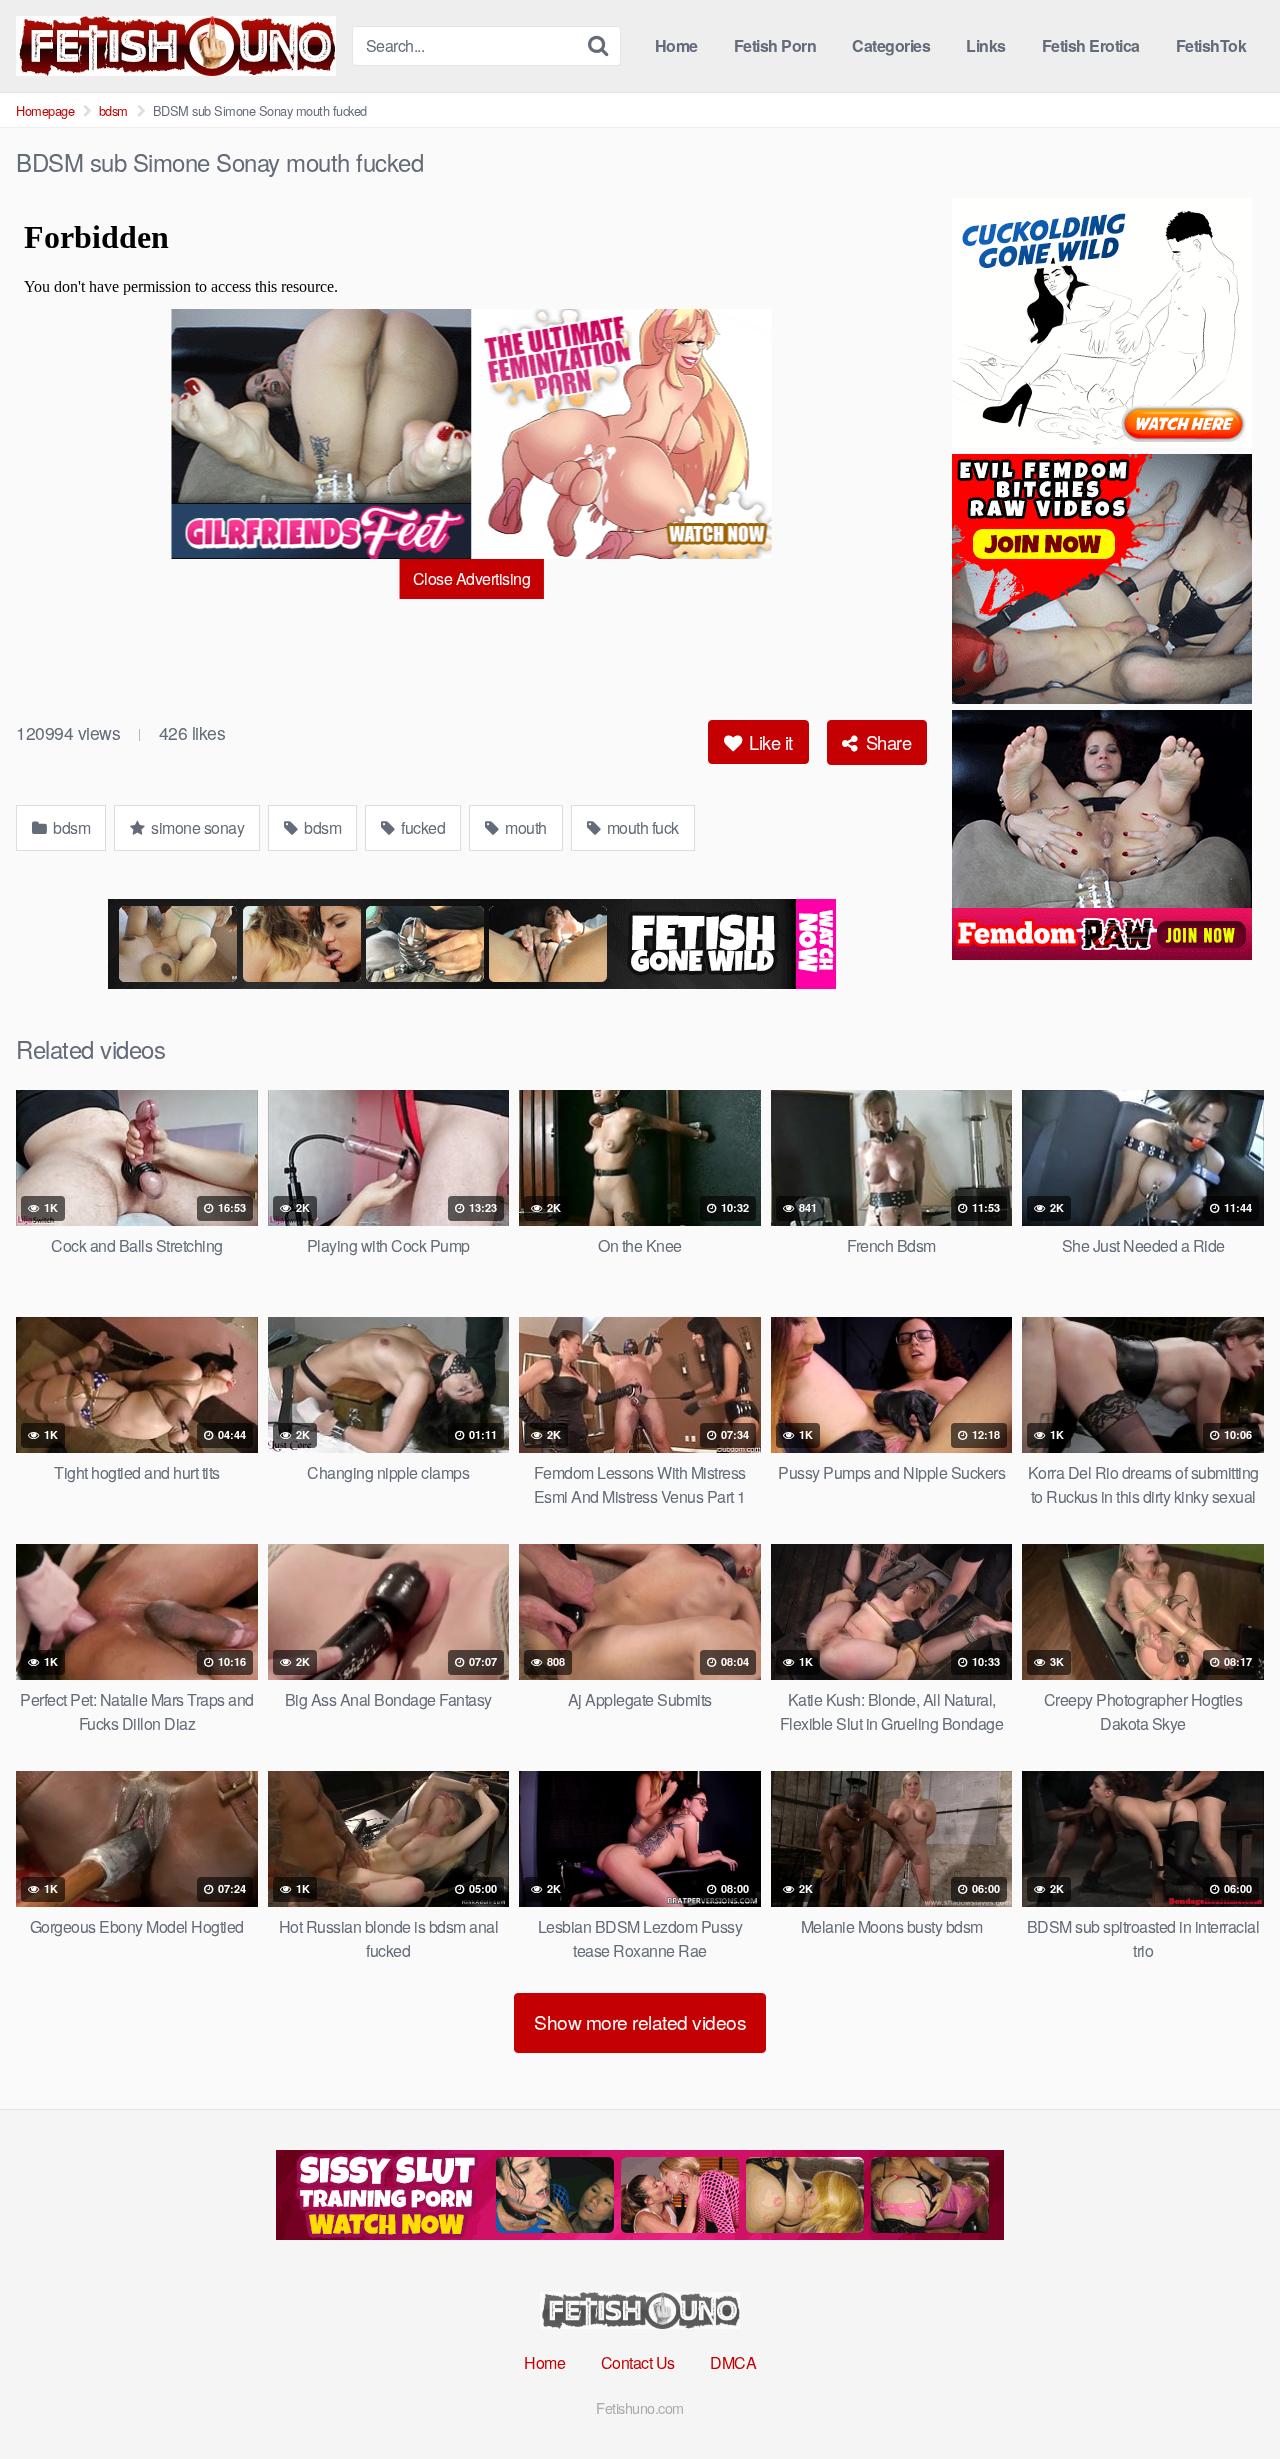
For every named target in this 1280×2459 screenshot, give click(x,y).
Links (986, 45)
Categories (891, 45)
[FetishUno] (176, 46)
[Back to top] (1225, 2395)
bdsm (113, 110)
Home (676, 45)
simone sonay (196, 827)
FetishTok (1211, 45)
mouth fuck (641, 827)
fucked (422, 827)
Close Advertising (472, 578)
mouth (524, 827)
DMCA (733, 2362)
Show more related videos (640, 2021)
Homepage (45, 110)
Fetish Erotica (1091, 45)
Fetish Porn (775, 45)
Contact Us (638, 2362)
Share (886, 742)
